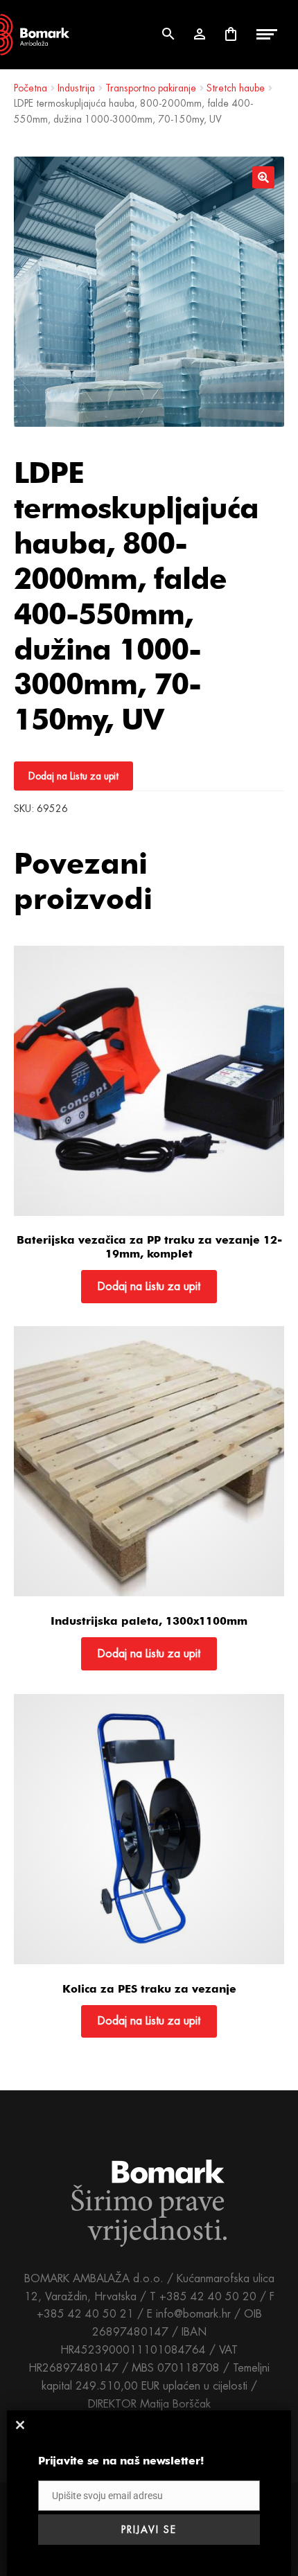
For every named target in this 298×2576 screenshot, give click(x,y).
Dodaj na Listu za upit (73, 776)
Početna (30, 88)
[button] (263, 177)
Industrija (76, 88)
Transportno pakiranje (151, 88)
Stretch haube (236, 88)
